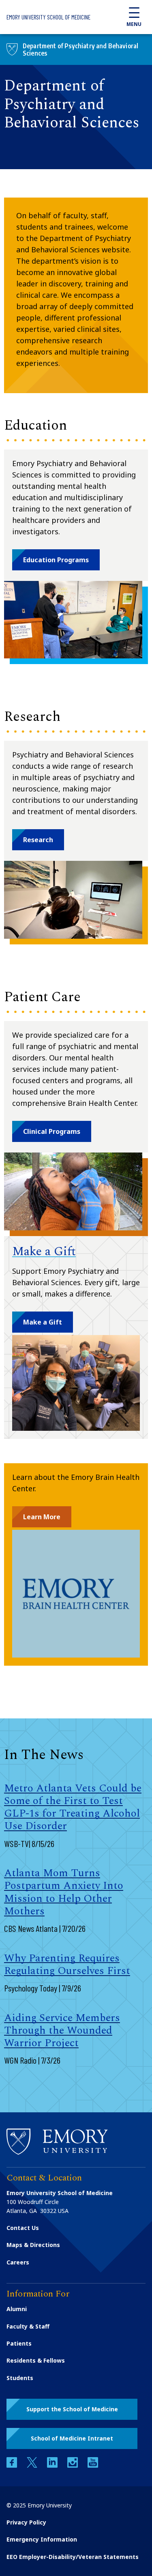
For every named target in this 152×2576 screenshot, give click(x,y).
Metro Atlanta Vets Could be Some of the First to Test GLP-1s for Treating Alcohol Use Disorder (73, 1807)
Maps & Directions (33, 2245)
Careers (18, 2262)
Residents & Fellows (36, 2360)
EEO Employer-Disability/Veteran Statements (73, 2557)
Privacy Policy (26, 2522)
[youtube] (93, 2465)
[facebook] (13, 2465)
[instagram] (73, 2465)
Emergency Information (42, 2539)
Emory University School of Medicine (48, 17)
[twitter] (33, 2465)
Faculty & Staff (28, 2326)
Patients (19, 2343)
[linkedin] (53, 2465)
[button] (56, 560)
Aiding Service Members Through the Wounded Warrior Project (62, 2030)
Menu (134, 24)
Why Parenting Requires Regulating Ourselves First (67, 1964)
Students (20, 2378)
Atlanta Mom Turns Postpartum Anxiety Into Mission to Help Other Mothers (64, 1892)
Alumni (17, 2309)
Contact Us (23, 2228)
